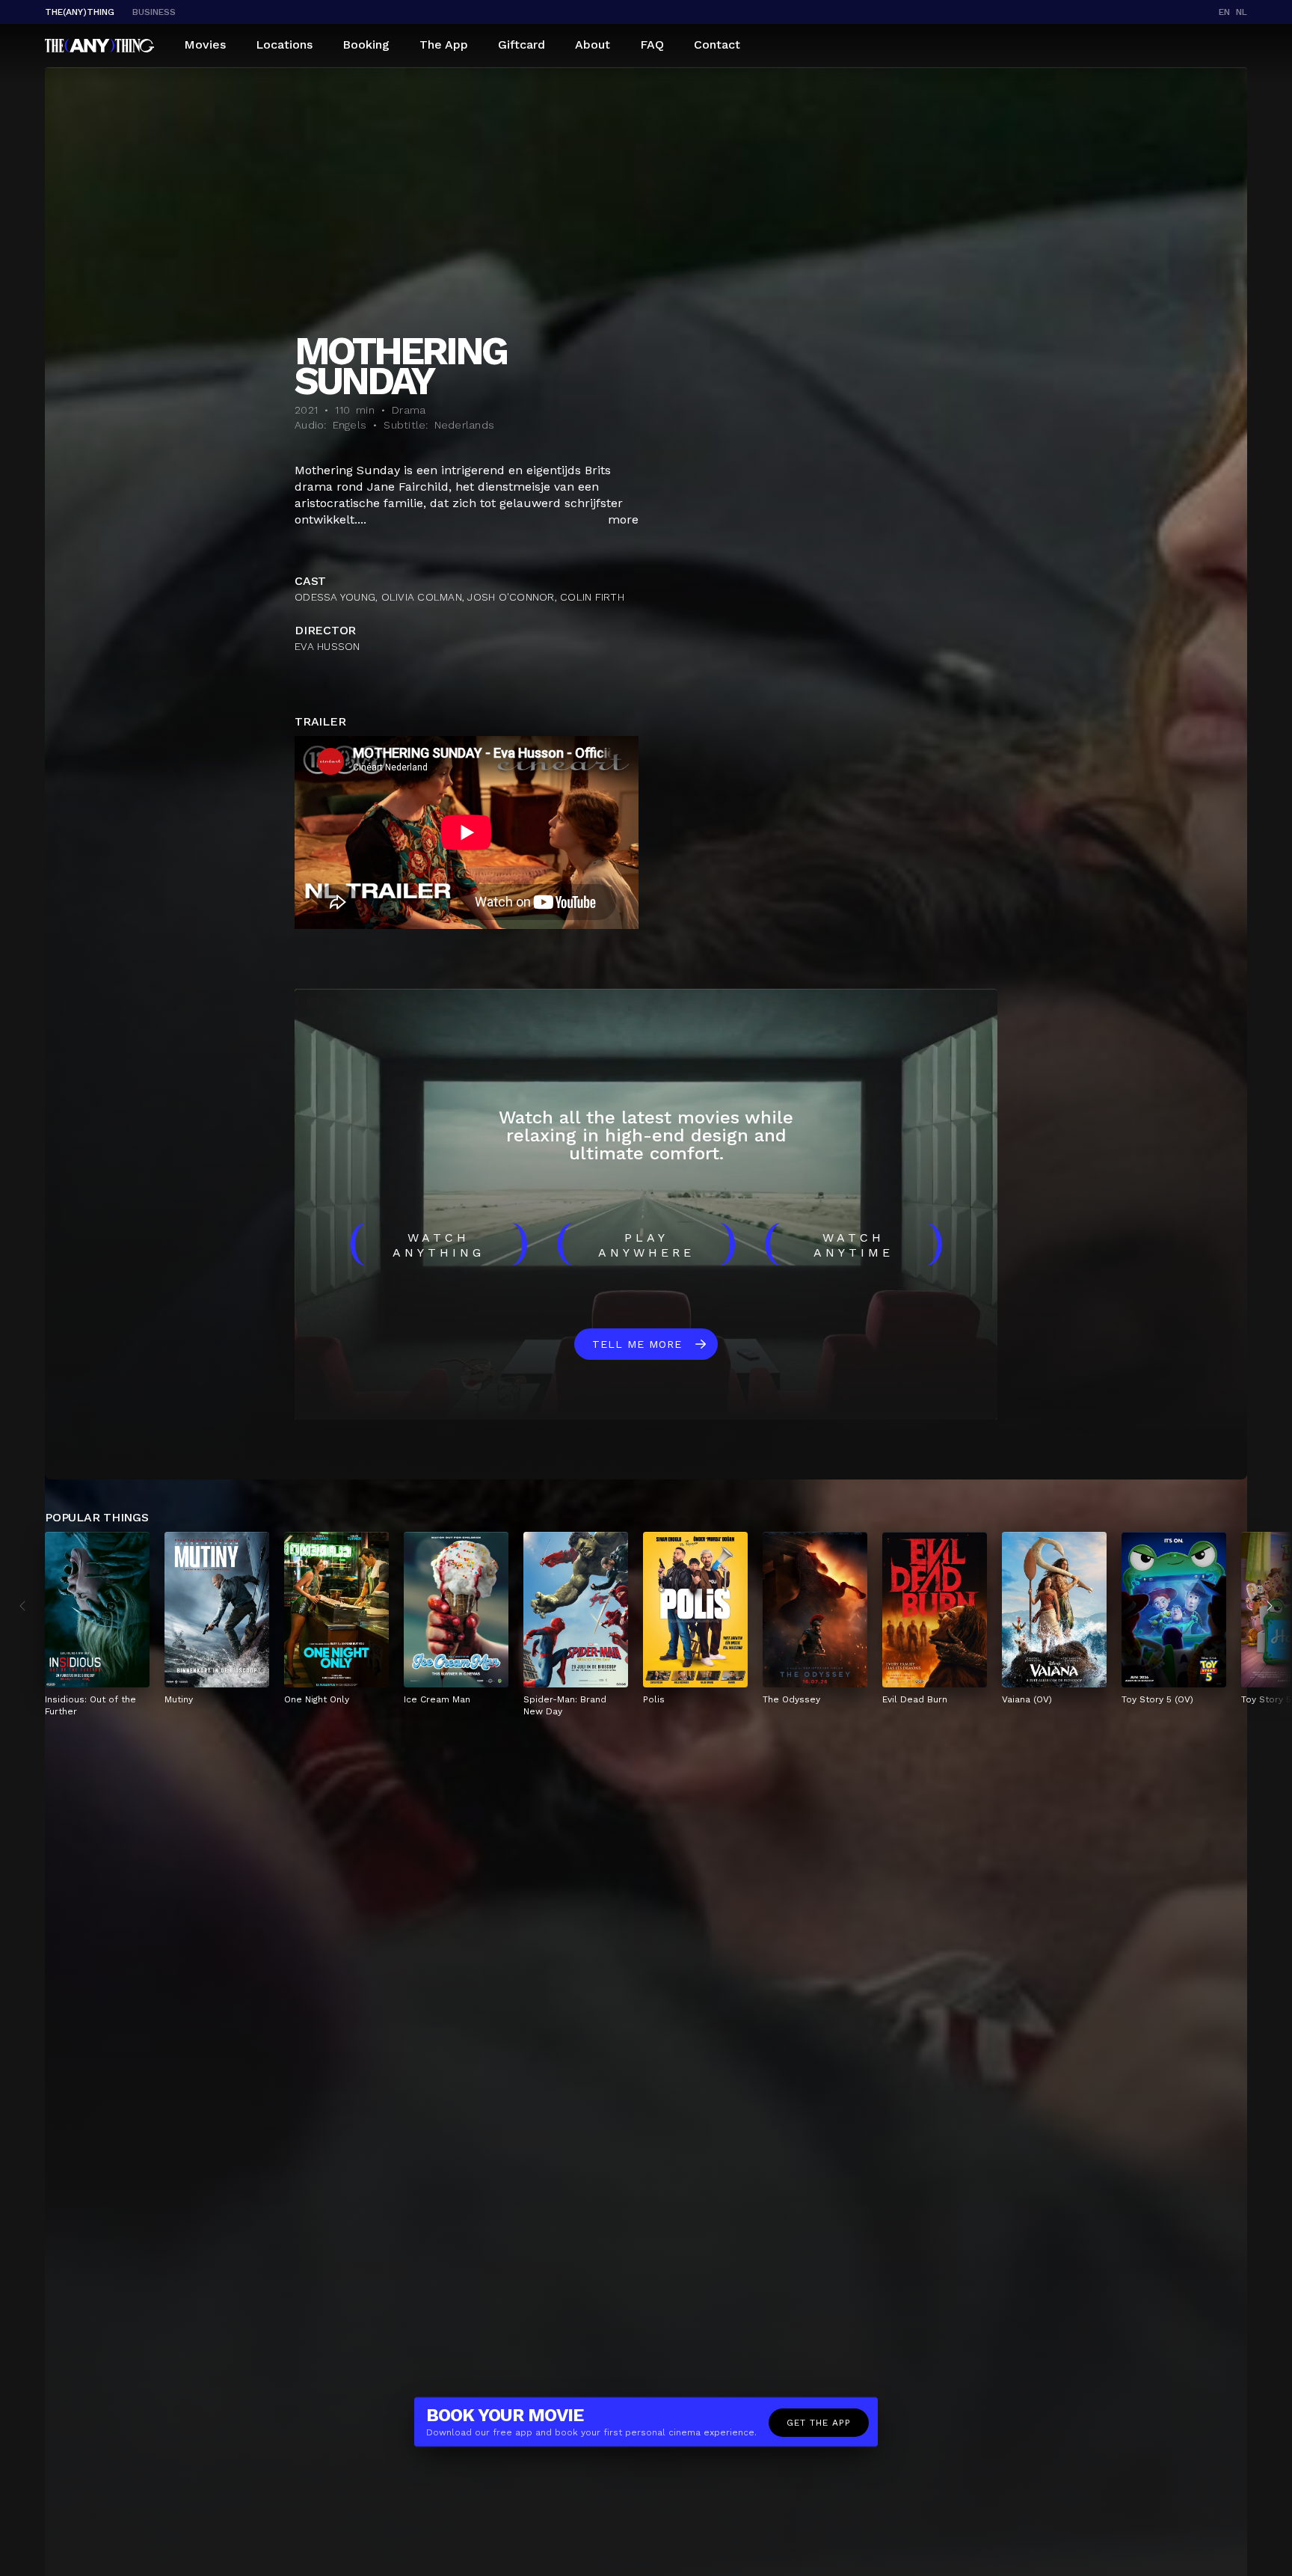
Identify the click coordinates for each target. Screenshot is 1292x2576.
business (154, 12)
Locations (284, 45)
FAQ (652, 45)
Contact (717, 45)
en (1224, 12)
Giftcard (522, 45)
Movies (205, 45)
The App (444, 45)
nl (1242, 12)
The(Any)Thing (80, 12)
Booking (366, 45)
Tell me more (637, 1344)
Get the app (819, 2423)
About (593, 45)
